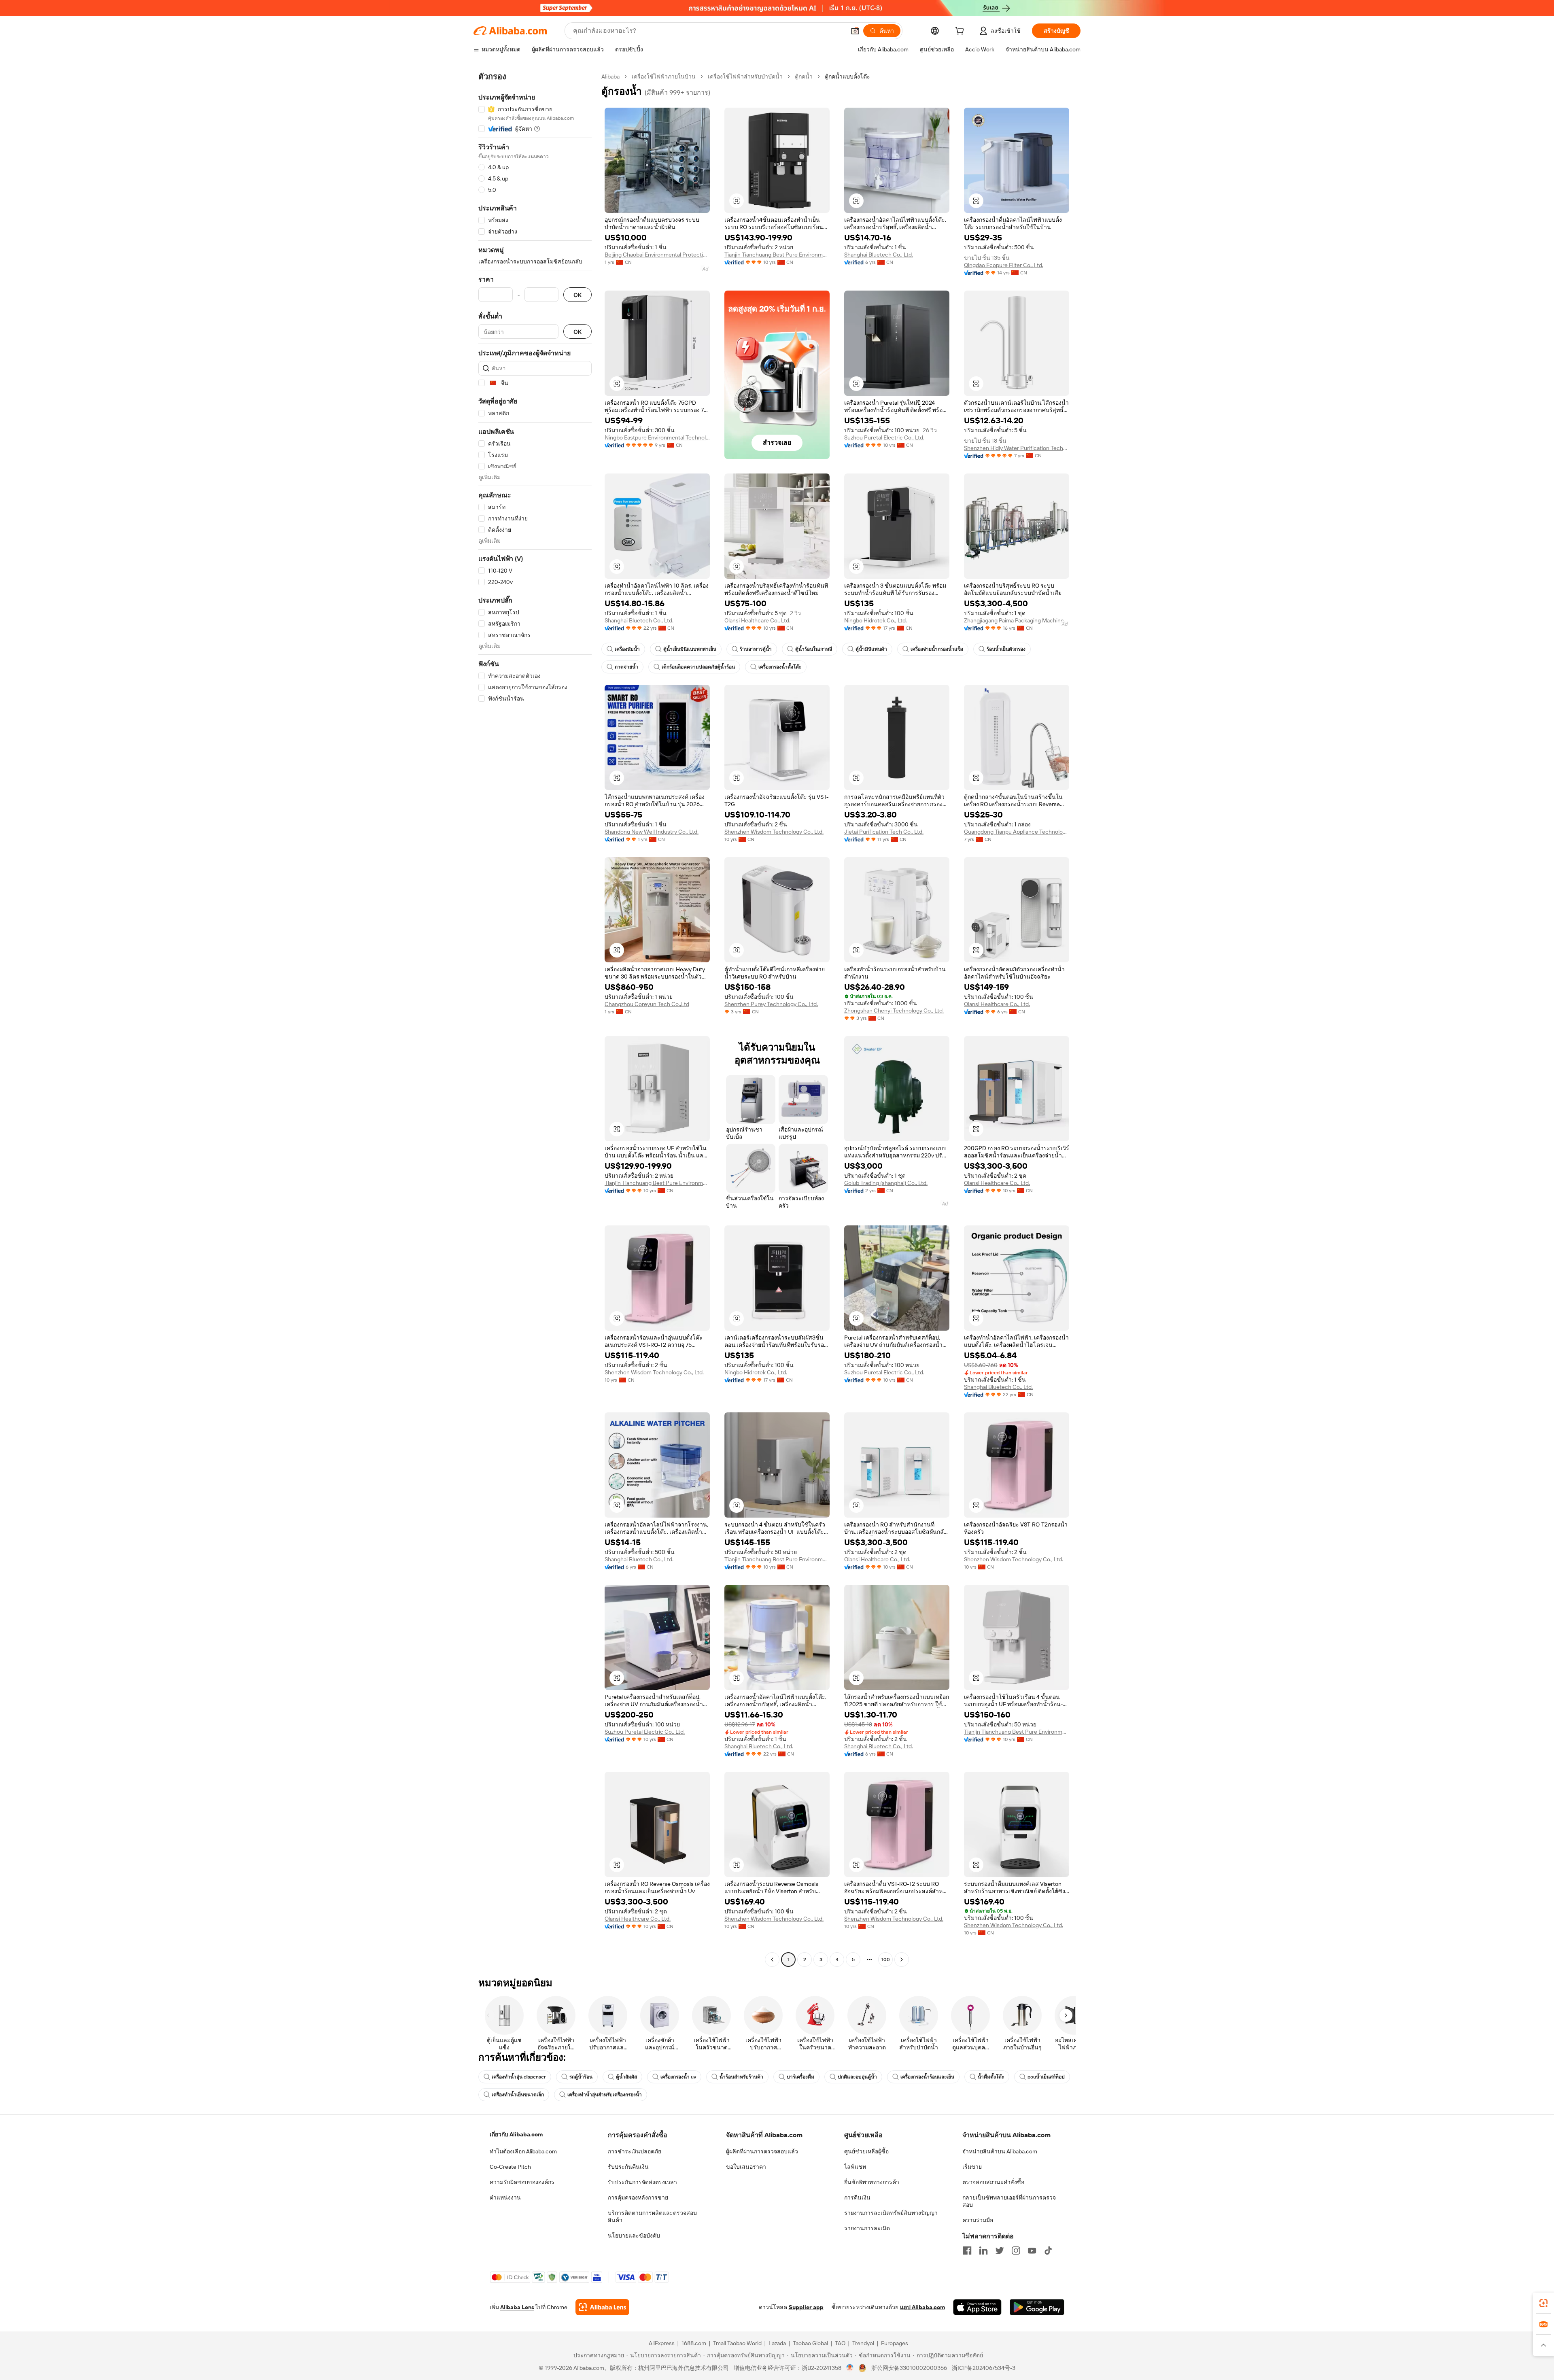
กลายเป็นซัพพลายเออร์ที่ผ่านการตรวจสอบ (1009, 2201)
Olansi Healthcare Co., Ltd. (757, 620)
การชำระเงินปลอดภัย (635, 2151)
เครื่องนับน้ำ (627, 649)
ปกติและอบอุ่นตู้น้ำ (857, 2077)
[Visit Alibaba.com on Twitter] (1000, 2250)
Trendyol (863, 2343)
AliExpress (662, 2343)
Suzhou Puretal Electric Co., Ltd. (884, 437)
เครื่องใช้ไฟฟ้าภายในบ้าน (664, 76)
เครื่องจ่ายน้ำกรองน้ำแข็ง (937, 649)
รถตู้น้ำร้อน (581, 2077)
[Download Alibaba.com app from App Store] (977, 2307)
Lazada (777, 2343)
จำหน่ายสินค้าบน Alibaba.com (1000, 2151)
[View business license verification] (850, 2368)
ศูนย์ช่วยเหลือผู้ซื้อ (866, 2151)
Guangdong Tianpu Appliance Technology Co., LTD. (1017, 832)
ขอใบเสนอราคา (746, 2167)
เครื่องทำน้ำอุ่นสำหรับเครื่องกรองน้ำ (605, 2095)
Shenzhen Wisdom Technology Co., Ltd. (774, 832)
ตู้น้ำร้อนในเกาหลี (814, 649)
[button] (855, 31)
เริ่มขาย (972, 2167)
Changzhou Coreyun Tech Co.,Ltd (647, 1004)
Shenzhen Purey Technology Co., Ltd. (771, 1004)
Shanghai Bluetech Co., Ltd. (879, 255)
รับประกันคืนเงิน (628, 2167)
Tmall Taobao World (737, 2343)
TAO (840, 2343)
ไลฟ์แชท (855, 2167)
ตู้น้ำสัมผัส (626, 2077)
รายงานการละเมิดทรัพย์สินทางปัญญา (891, 2213)
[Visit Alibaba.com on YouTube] (1032, 2250)
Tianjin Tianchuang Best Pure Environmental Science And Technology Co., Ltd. (777, 255)
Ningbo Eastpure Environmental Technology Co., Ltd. (657, 437)
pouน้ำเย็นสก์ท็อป (1046, 2077)
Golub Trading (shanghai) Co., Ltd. (886, 1183)
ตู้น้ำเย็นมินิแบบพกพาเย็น (690, 649)
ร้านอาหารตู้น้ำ (756, 649)
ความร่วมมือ (978, 2220)
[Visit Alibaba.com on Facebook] (967, 2250)
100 (886, 1960)
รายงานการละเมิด (867, 2228)
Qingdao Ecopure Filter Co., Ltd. (1004, 265)
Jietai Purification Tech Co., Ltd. (884, 832)
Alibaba (610, 76)
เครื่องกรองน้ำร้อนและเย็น (927, 2077)
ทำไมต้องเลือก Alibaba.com (523, 2151)
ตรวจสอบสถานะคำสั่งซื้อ (993, 2182)
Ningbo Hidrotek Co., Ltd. (876, 620)
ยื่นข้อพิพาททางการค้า (872, 2182)
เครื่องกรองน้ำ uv (678, 2077)
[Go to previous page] (772, 1960)
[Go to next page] (902, 1960)
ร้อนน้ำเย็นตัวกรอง (1006, 649)
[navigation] (535, 1019)
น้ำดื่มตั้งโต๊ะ (991, 2077)
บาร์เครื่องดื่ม (800, 2077)
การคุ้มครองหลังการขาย (638, 2197)
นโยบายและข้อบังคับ (634, 2236)
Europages (895, 2343)
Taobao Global (810, 2343)
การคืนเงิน (857, 2197)
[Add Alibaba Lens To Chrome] (602, 2307)
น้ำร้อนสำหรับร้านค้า (741, 2077)
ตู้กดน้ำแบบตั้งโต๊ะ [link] (847, 76)
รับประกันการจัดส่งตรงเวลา (642, 2182)
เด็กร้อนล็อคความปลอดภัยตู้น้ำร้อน (698, 667)
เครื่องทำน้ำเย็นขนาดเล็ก (518, 2095)
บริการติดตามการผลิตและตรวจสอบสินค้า (652, 2217)
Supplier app (806, 2307)
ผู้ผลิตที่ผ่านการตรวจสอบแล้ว (762, 2151)
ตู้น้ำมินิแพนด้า (871, 649)
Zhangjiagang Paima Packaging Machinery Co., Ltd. (1017, 620)
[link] (1543, 2303)
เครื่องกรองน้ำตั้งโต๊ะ (780, 667)
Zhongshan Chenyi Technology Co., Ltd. (894, 1011)
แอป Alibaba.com (922, 2307)
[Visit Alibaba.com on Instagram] (1016, 2250)
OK (577, 295)
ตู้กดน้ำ (804, 76)
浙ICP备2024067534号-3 (984, 2368)
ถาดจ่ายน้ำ (626, 667)
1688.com (694, 2343)
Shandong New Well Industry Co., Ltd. (652, 832)
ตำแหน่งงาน (505, 2197)
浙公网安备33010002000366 (909, 2368)
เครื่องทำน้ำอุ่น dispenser (519, 2077)
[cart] (961, 32)
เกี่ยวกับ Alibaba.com (516, 2134)
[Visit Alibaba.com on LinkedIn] (983, 2250)
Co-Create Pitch (510, 2167)
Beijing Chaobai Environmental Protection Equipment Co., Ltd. (657, 255)
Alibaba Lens (517, 2307)
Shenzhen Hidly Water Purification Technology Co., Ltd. (1017, 448)
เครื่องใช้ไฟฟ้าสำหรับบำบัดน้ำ (745, 76)
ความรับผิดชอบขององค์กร (522, 2182)
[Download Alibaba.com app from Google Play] (1037, 2307)
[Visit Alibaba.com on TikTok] (1048, 2250)
